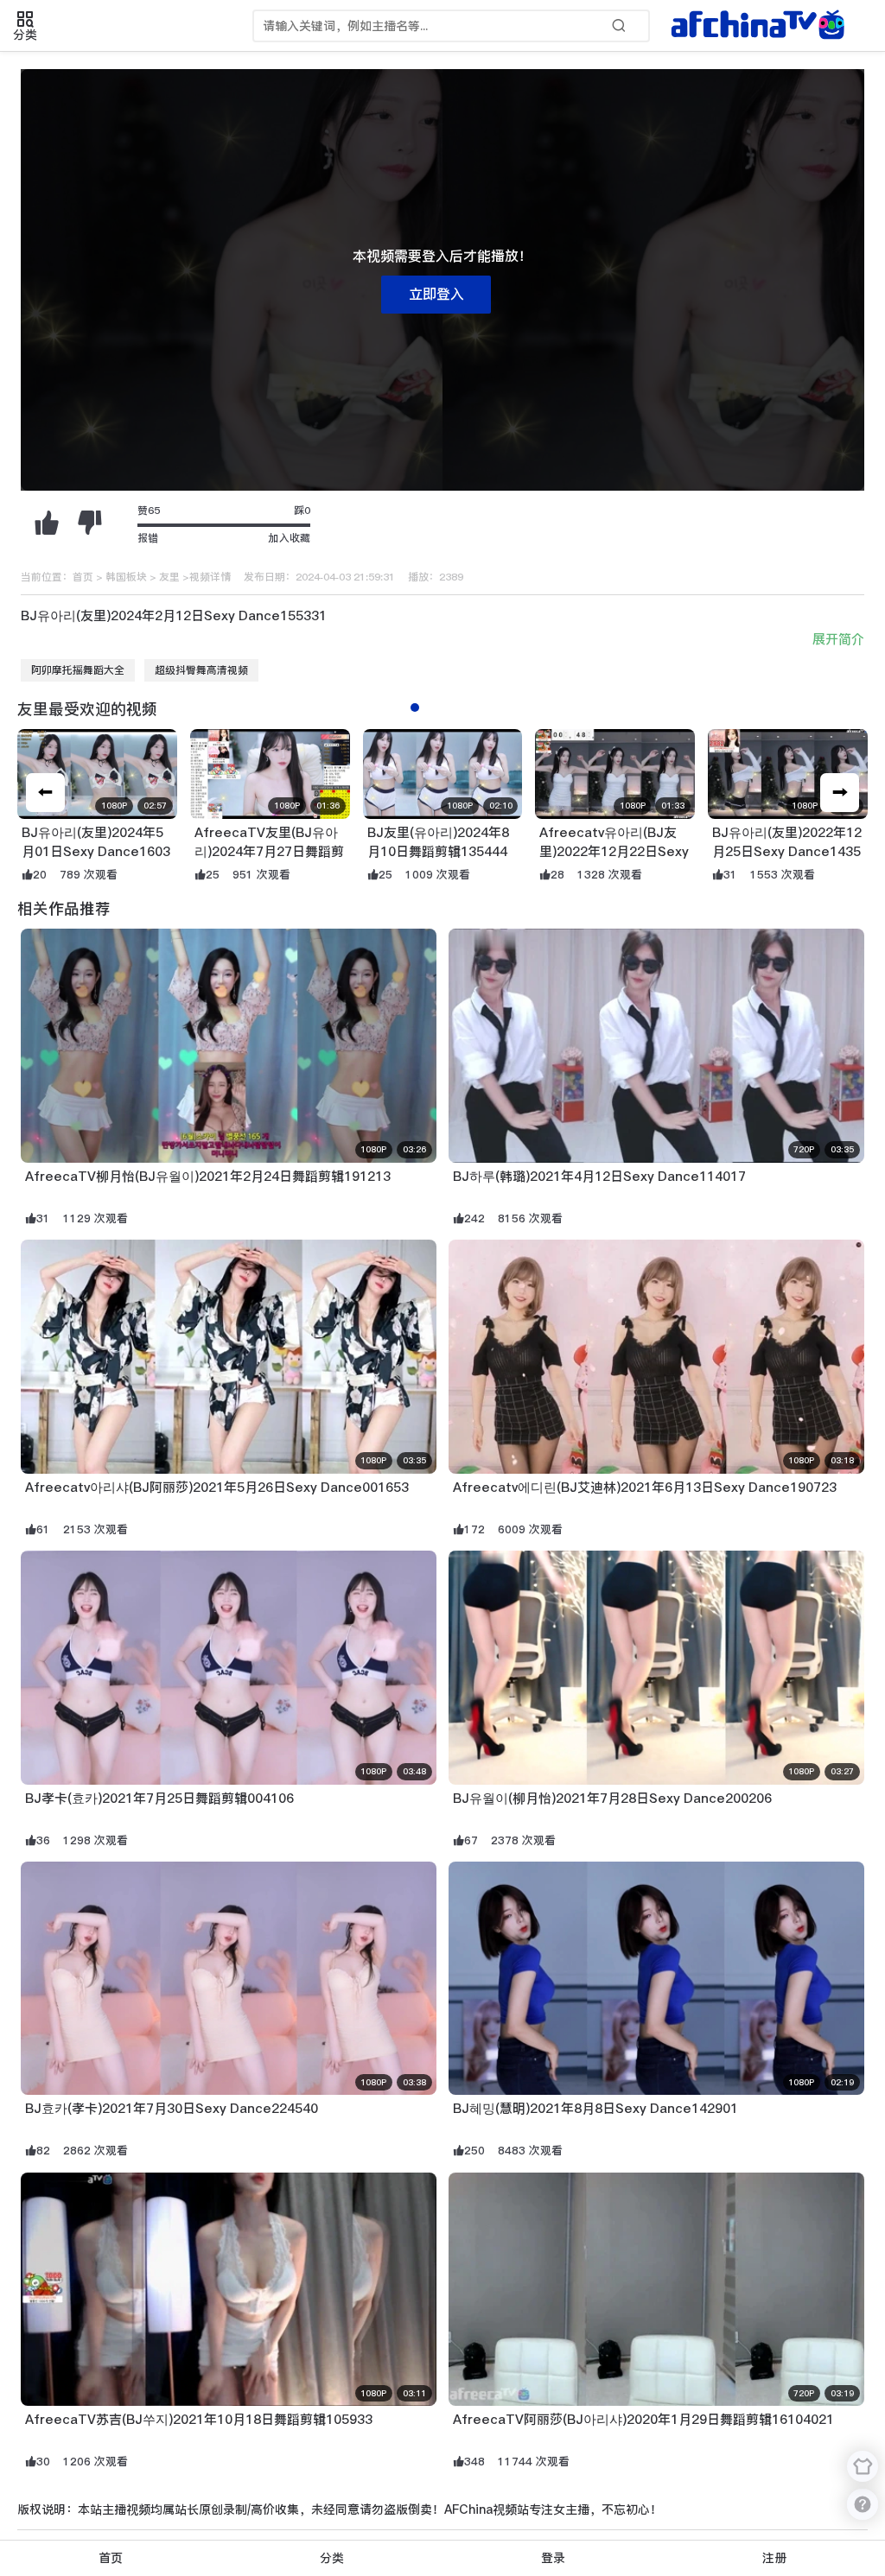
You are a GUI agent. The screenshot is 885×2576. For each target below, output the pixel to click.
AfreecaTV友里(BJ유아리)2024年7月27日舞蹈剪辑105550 (269, 852)
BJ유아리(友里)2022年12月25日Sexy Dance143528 (787, 852)
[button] (840, 793)
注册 (774, 2558)
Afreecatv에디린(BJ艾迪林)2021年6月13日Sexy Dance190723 (645, 1487)
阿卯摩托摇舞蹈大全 (78, 670)
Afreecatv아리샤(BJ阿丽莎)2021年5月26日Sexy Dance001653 (217, 1487)
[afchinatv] (761, 26)
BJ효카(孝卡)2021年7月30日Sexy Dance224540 (172, 2108)
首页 (83, 577)
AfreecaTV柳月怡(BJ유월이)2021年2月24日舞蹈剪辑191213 (208, 1176)
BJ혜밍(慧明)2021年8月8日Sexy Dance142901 (595, 2108)
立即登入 (436, 294)
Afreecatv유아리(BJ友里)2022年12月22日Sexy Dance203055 (614, 852)
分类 (332, 2558)
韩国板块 (126, 577)
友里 (169, 577)
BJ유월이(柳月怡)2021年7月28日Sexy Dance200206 (612, 1798)
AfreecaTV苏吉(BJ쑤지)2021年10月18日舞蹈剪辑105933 (199, 2419)
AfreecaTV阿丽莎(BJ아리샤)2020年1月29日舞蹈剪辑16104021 (643, 2419)
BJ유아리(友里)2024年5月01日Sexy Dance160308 (96, 852)
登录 (553, 2558)
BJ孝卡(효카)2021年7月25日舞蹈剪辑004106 (159, 1798)
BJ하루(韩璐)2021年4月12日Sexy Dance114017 (599, 1176)
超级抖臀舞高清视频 (201, 670)
